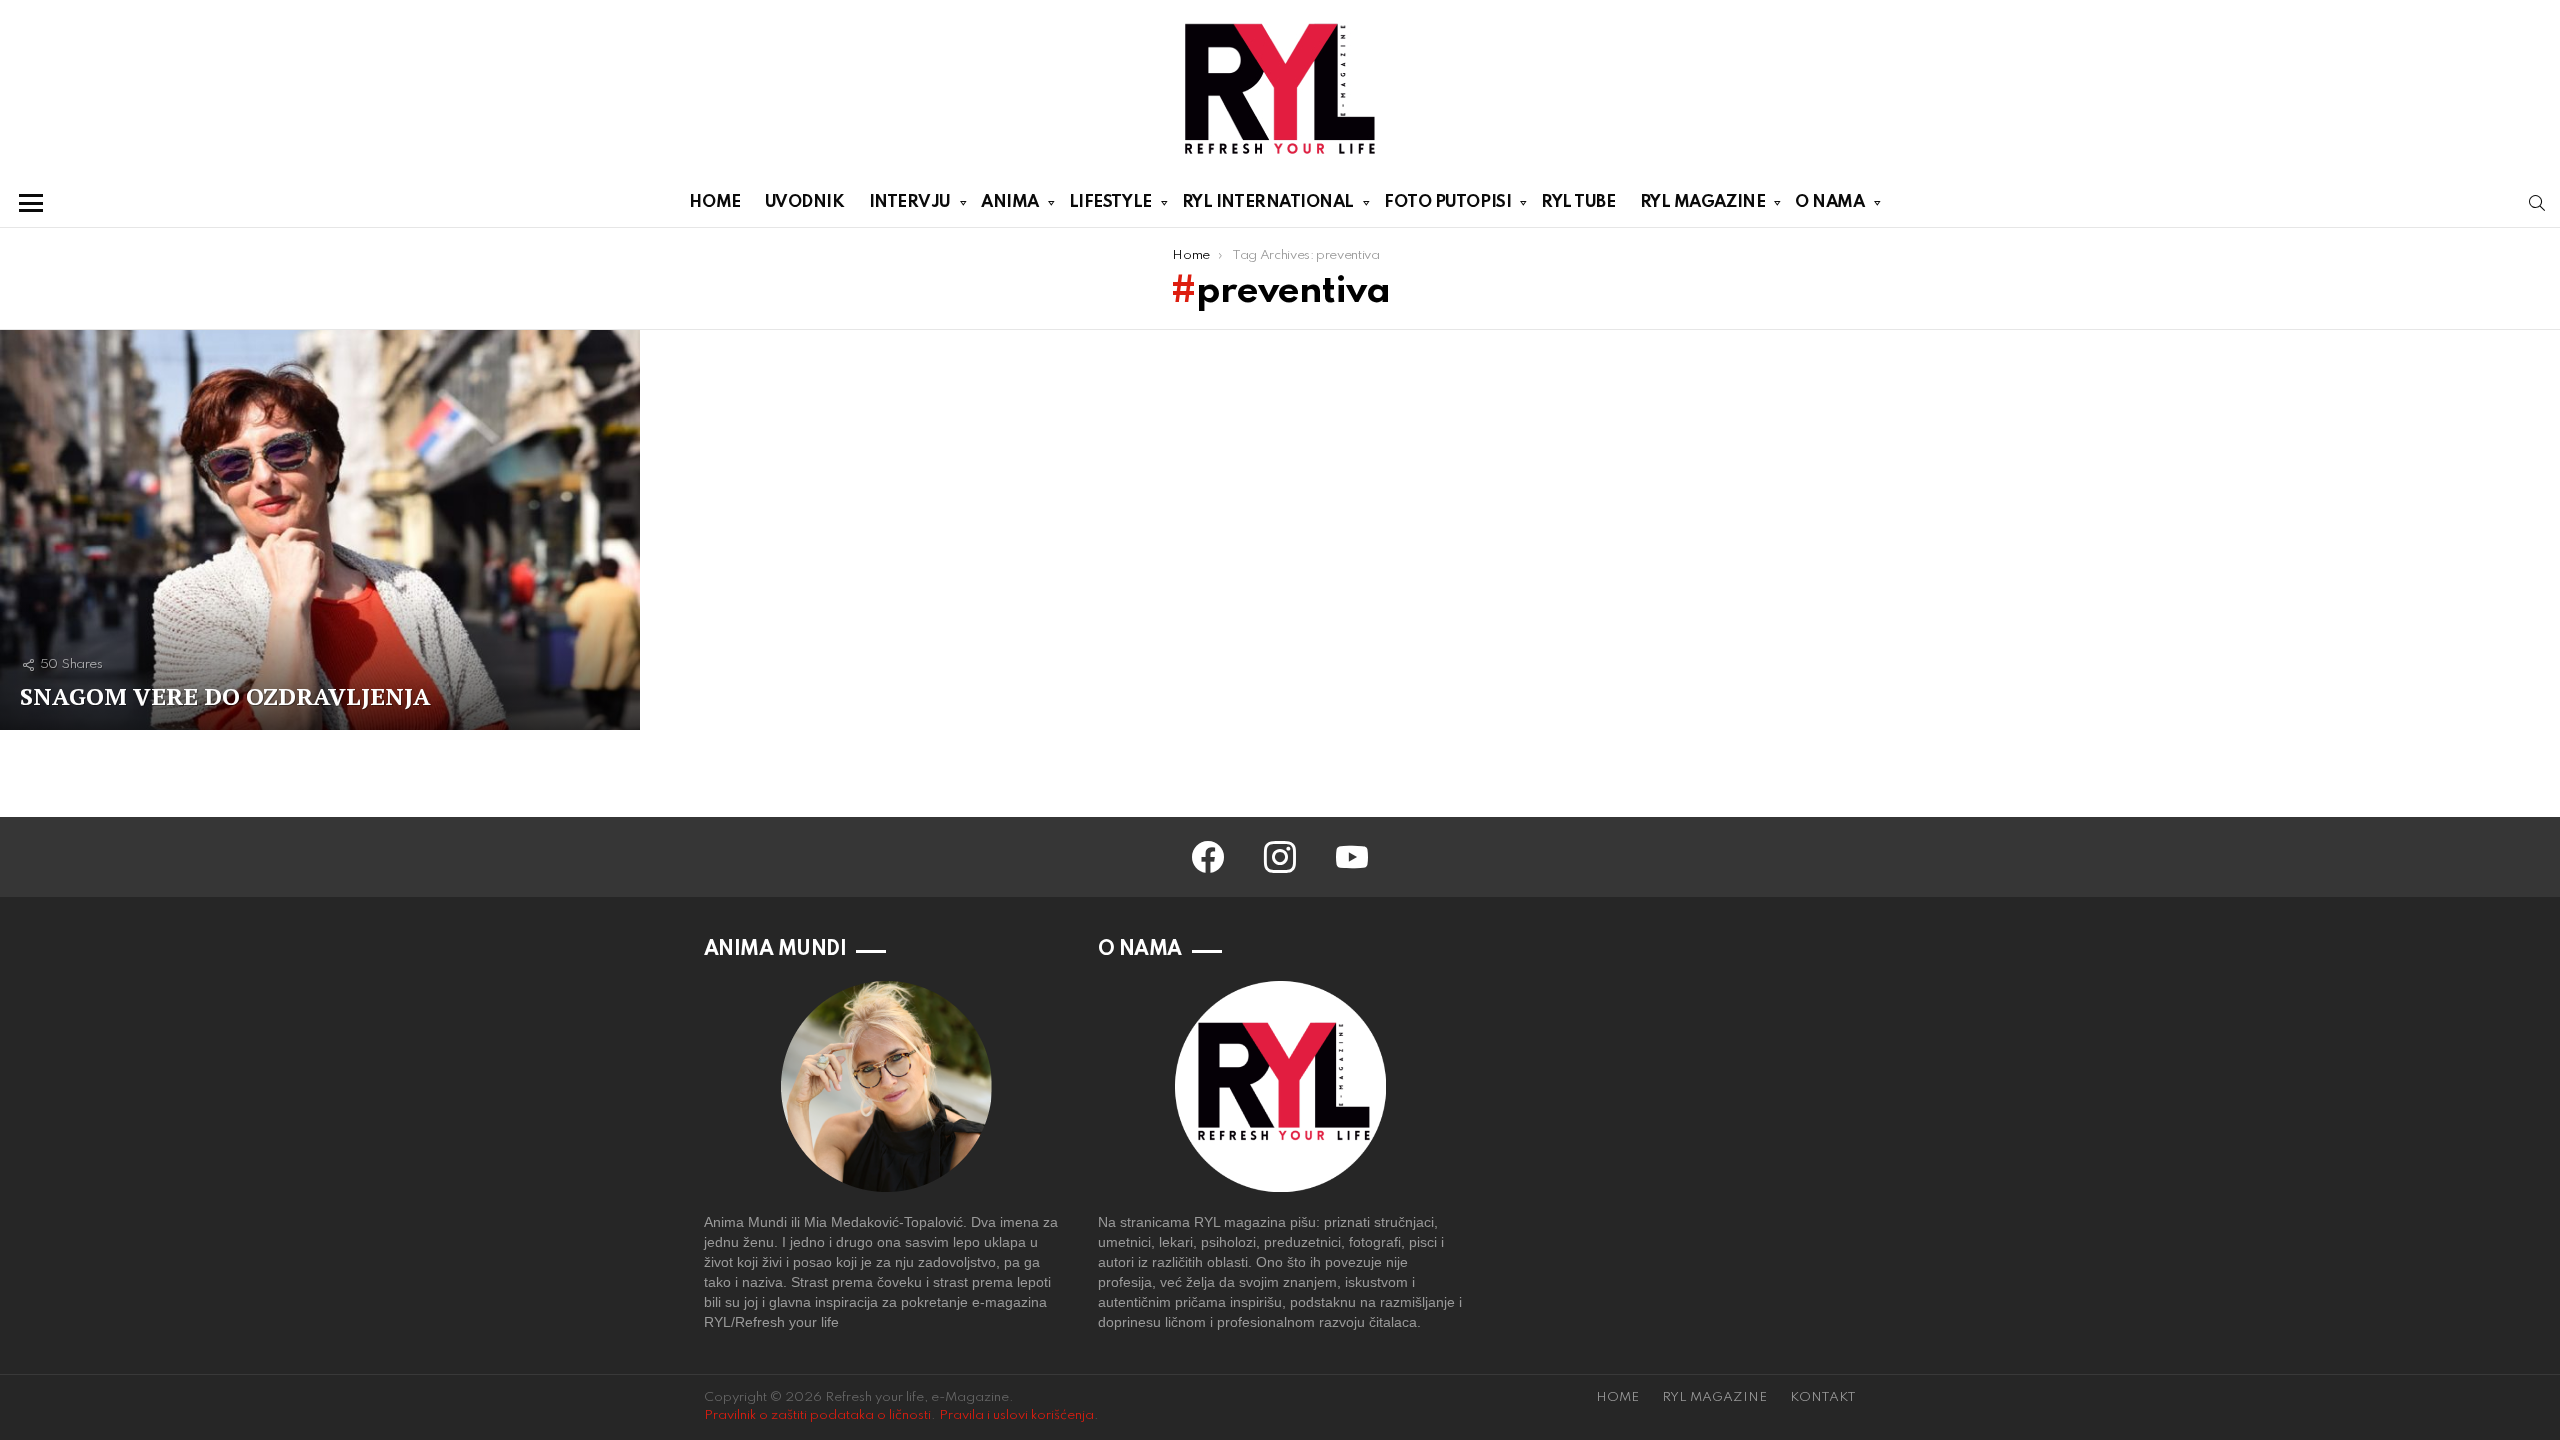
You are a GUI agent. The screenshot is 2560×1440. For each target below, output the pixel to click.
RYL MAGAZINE (1703, 202)
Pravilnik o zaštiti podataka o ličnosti (817, 1415)
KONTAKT (1823, 1397)
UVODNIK (805, 202)
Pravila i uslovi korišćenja (1016, 1415)
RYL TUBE (1578, 202)
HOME (714, 202)
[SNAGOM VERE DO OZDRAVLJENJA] (320, 530)
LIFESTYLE (1110, 202)
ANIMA (1010, 202)
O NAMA (1829, 202)
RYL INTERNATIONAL (1268, 202)
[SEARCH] (2537, 203)
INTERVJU (910, 202)
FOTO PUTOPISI (1447, 202)
